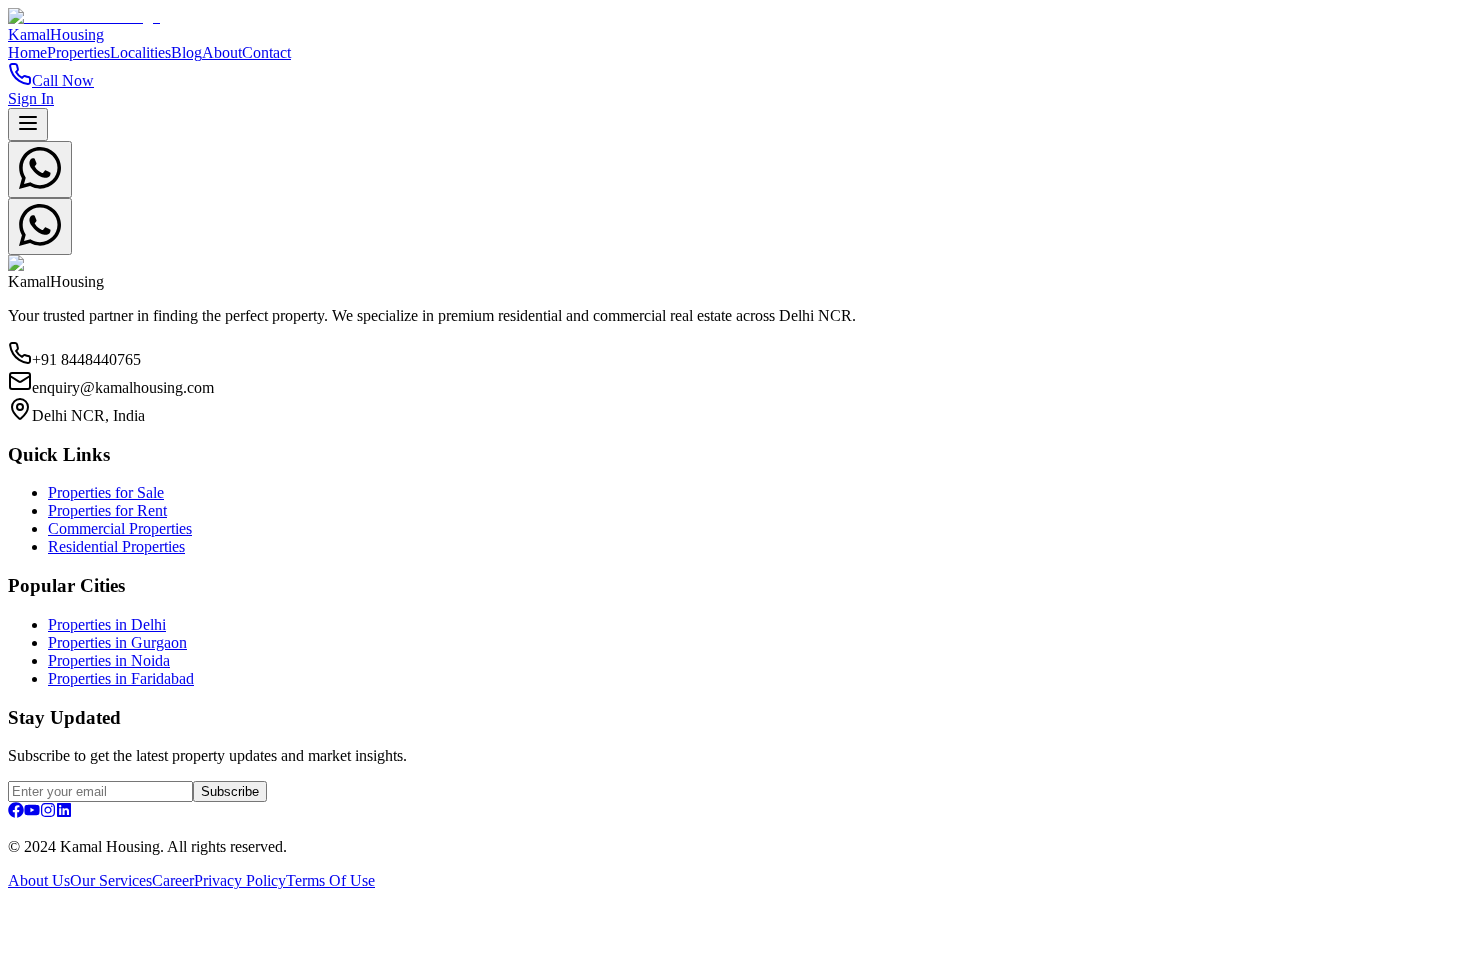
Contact (266, 52)
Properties (78, 52)
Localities (140, 52)
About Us (39, 880)
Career (173, 880)
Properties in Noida (109, 660)
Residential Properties (116, 546)
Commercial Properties (120, 528)
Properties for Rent (107, 510)
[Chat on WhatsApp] (40, 169)
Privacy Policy (240, 880)
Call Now (63, 80)
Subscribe (230, 791)
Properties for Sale (106, 492)
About (222, 52)
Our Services (111, 880)
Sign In (31, 98)
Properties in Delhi (107, 624)
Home (27, 52)
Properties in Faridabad (121, 678)
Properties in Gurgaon (117, 642)
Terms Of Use (330, 880)
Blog (186, 52)
